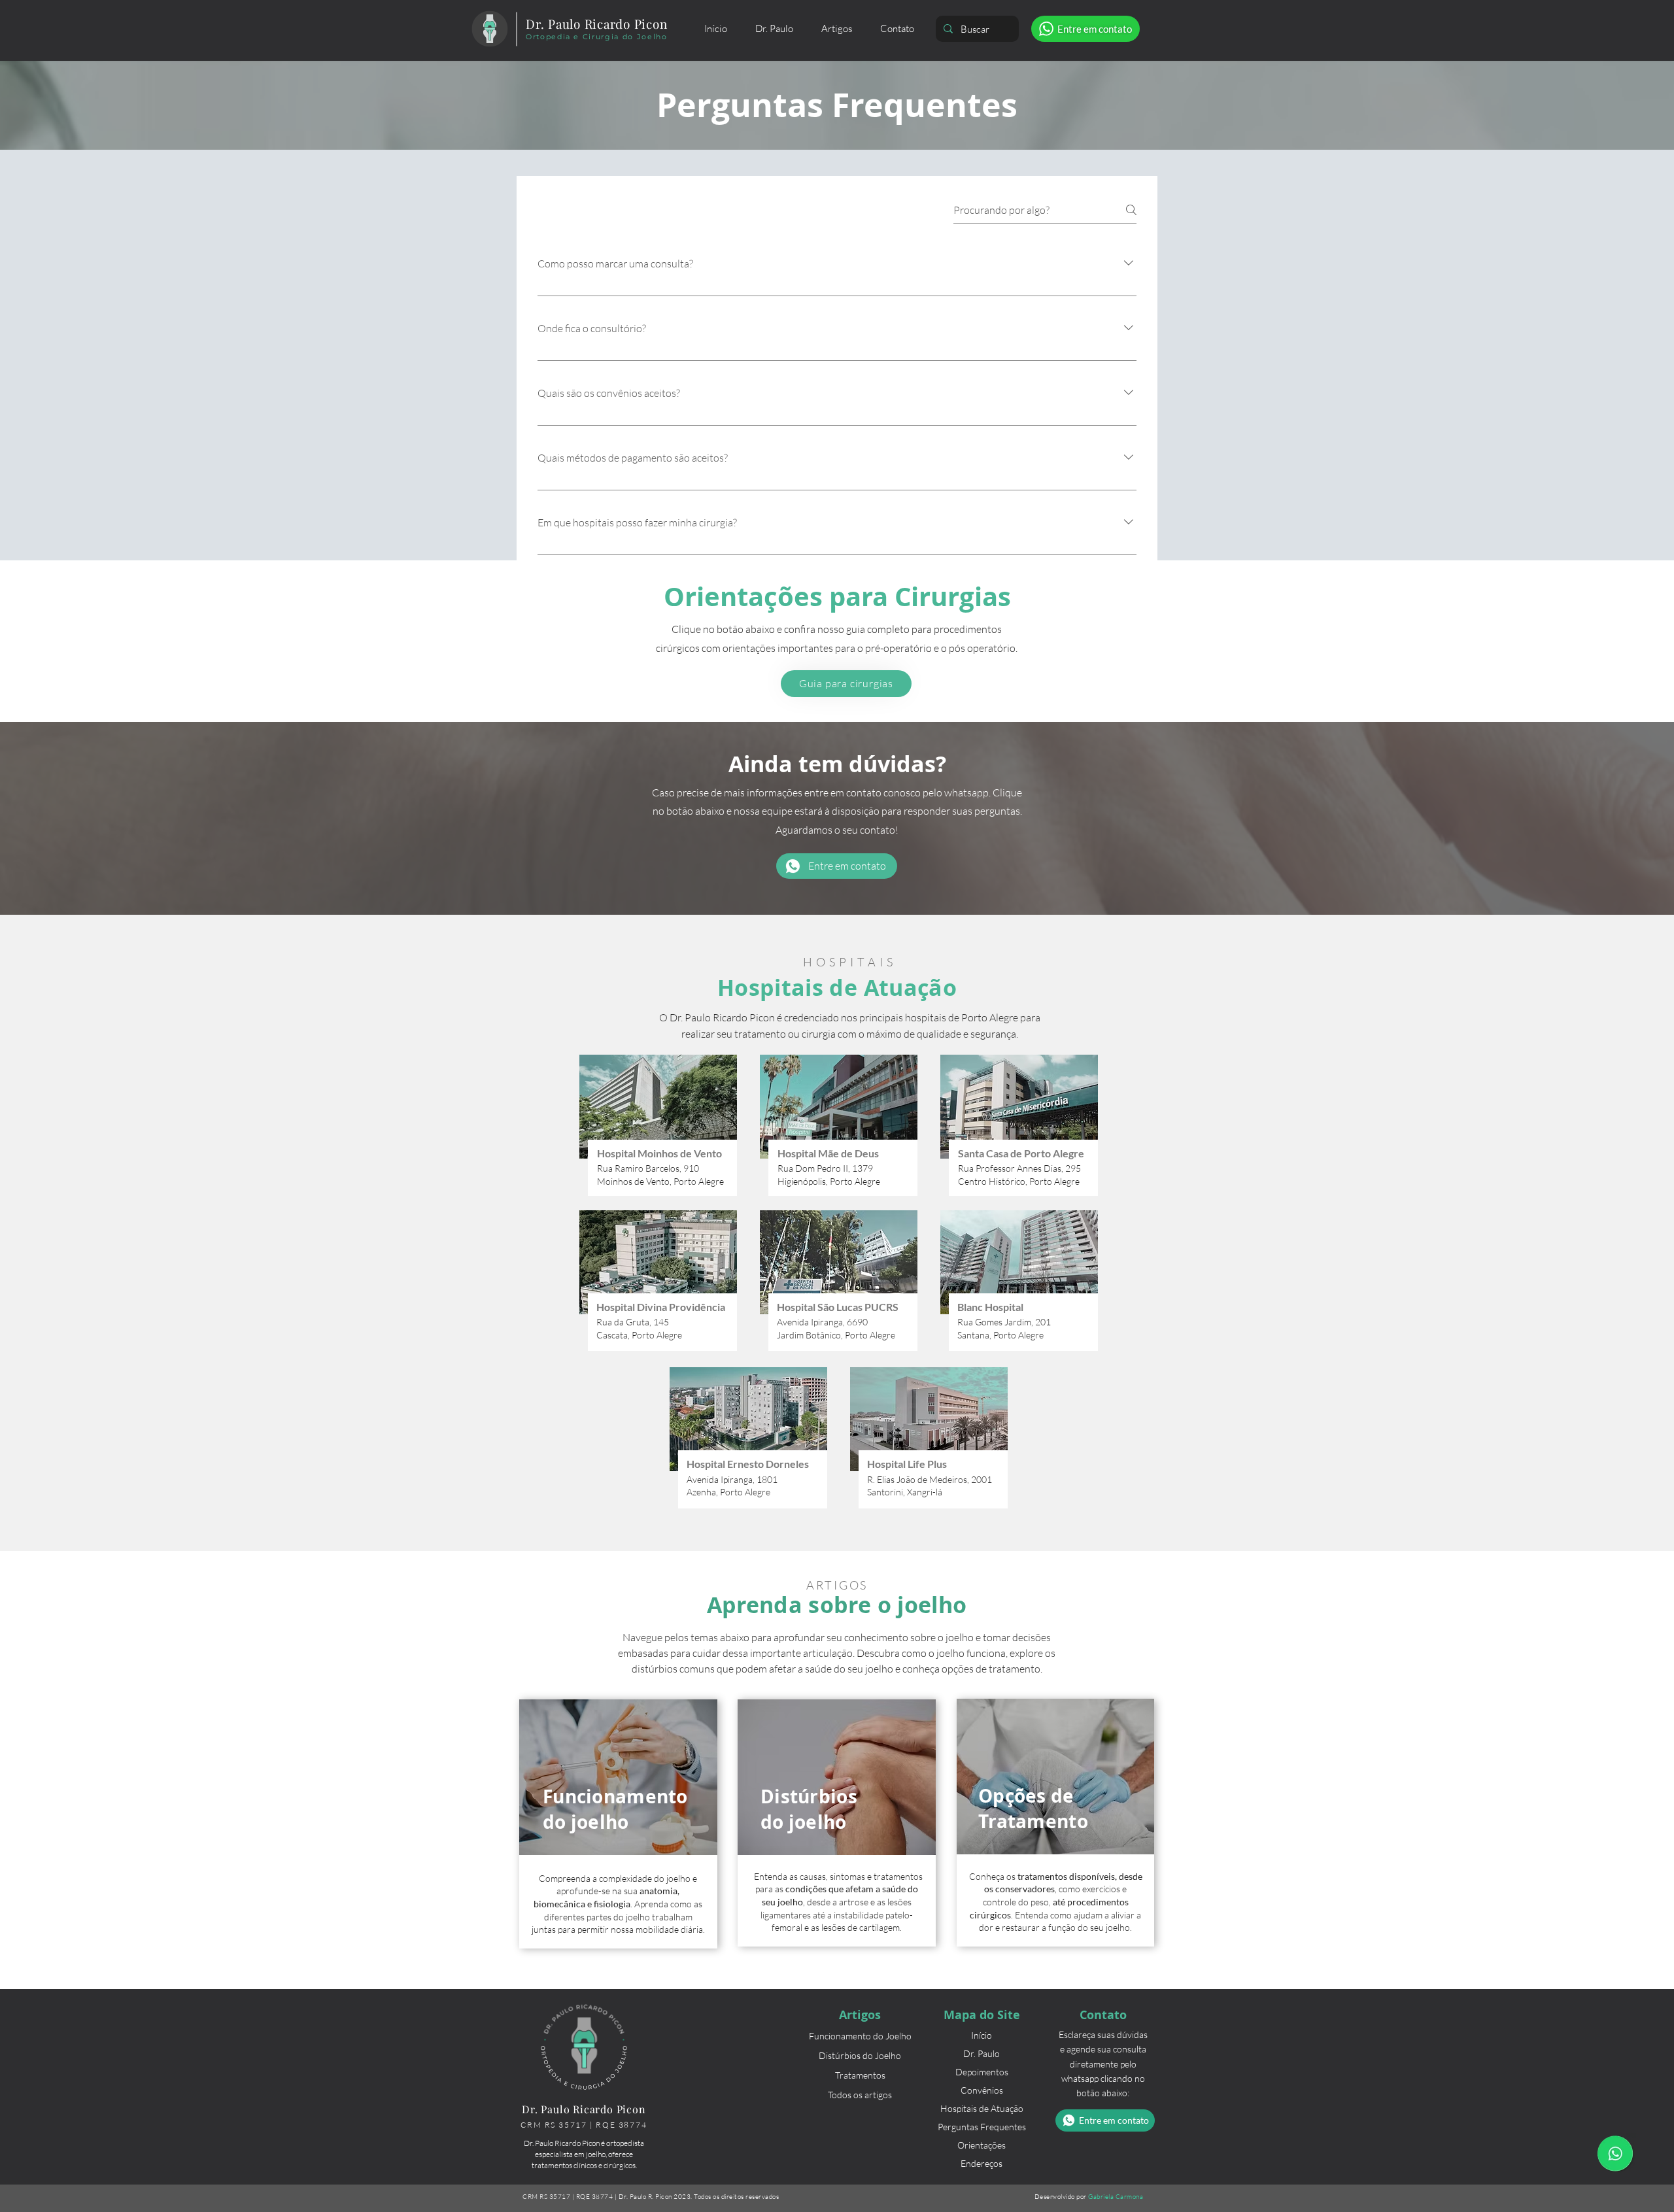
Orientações (982, 2145)
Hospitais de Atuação (982, 2108)
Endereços (982, 2163)
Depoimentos (982, 2072)
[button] (836, 29)
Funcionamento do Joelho (860, 2036)
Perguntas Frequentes (982, 2127)
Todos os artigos (860, 2095)
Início (982, 2035)
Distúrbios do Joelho (860, 2055)
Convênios (982, 2090)
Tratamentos (860, 2075)
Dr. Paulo (982, 2053)
